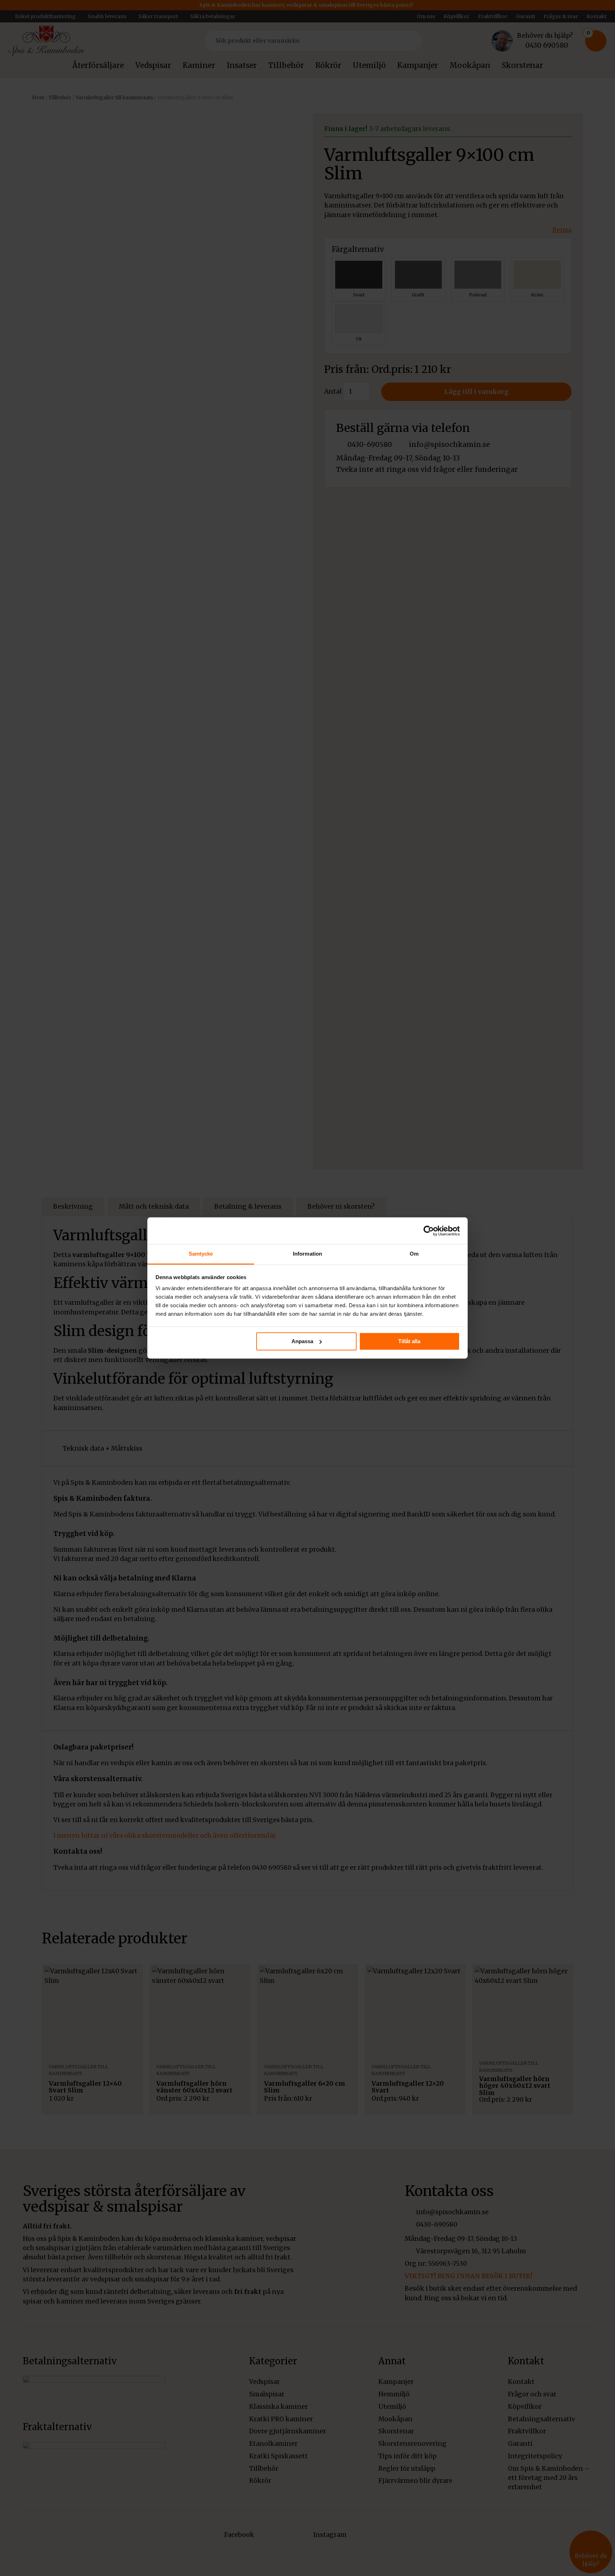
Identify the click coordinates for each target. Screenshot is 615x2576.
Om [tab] (414, 1254)
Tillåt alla (409, 1341)
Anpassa (302, 1341)
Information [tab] (307, 1254)
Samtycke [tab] (201, 1254)
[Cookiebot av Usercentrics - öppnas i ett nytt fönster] (429, 1231)
